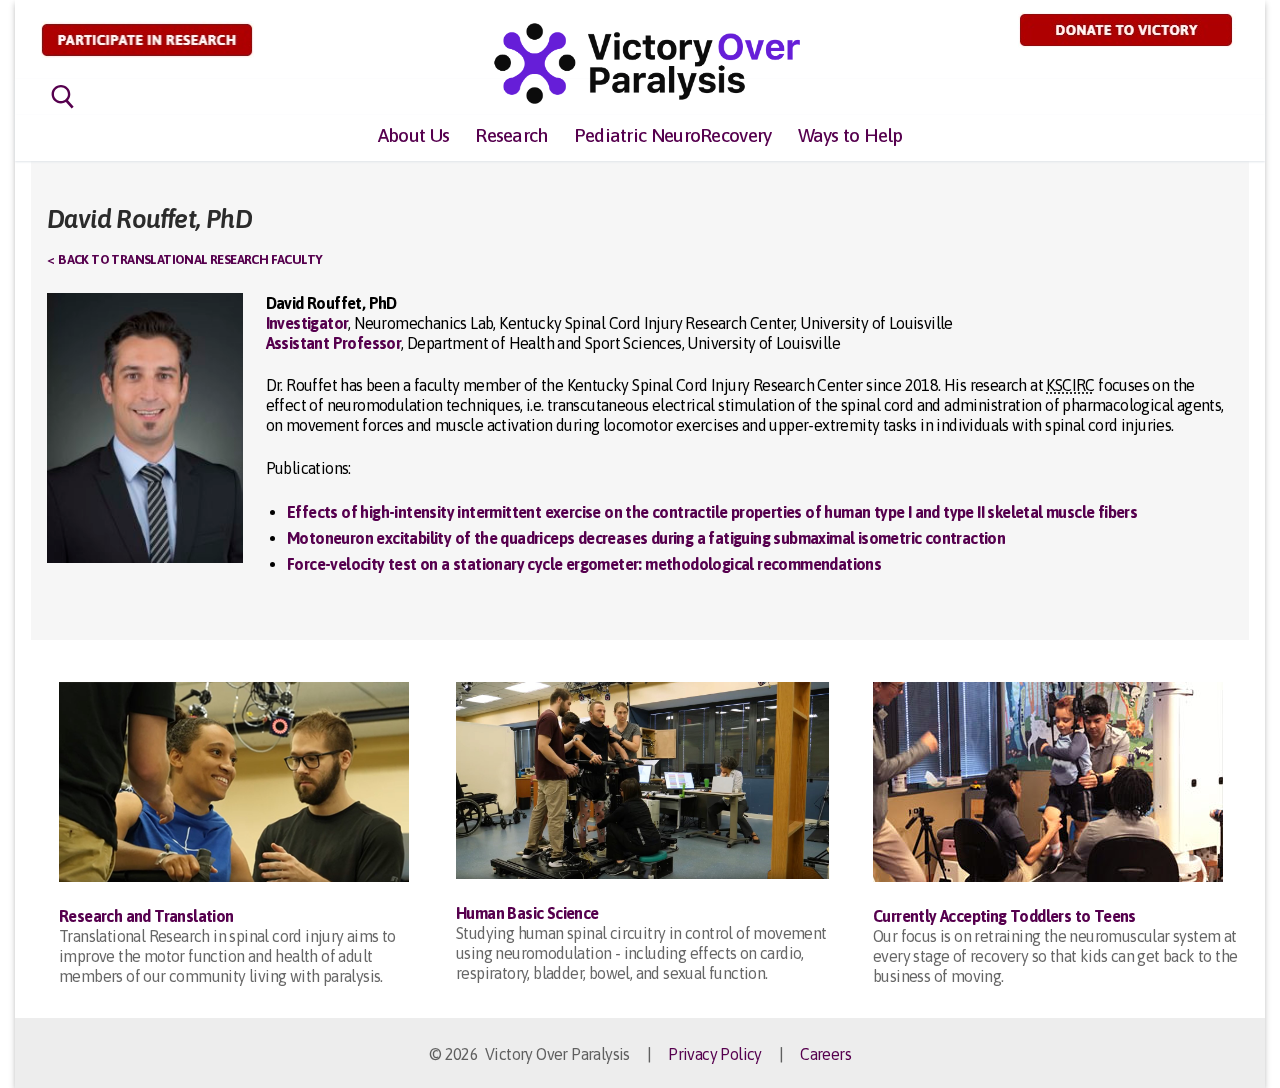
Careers (825, 1054)
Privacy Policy (715, 1054)
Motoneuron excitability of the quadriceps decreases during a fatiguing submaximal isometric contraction (646, 538)
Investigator (307, 323)
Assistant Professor (334, 343)
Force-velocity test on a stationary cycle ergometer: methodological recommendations (584, 564)
